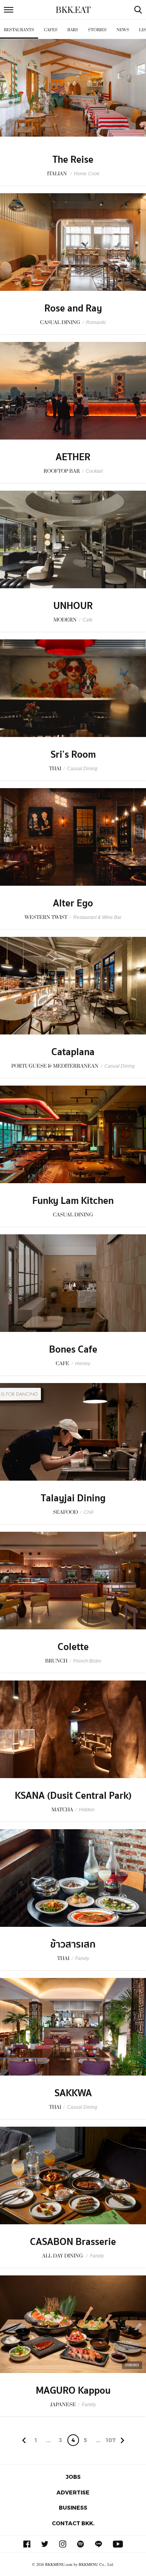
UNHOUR (73, 606)
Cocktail (94, 471)
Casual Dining (82, 769)
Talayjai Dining (73, 1498)
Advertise (73, 2492)
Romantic (96, 322)
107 (111, 2440)
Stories (97, 30)
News (123, 30)
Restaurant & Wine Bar (97, 917)
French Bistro (87, 1661)
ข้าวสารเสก (73, 1944)
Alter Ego (73, 903)
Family (82, 1958)
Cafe (88, 620)
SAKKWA (73, 2093)
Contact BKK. (73, 2523)
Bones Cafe (73, 1349)
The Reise (73, 160)
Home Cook (87, 174)
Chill (89, 1512)
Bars (73, 30)
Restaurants (19, 30)
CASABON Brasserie (73, 2242)
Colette (73, 1647)
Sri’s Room (73, 755)
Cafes (51, 30)
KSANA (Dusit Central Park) (73, 1796)
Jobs (73, 2477)
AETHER (73, 457)
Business (73, 2507)
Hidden (87, 1810)
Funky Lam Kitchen (73, 1201)
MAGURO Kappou (73, 2391)
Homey (83, 1364)
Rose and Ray (73, 308)
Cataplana (73, 1052)
